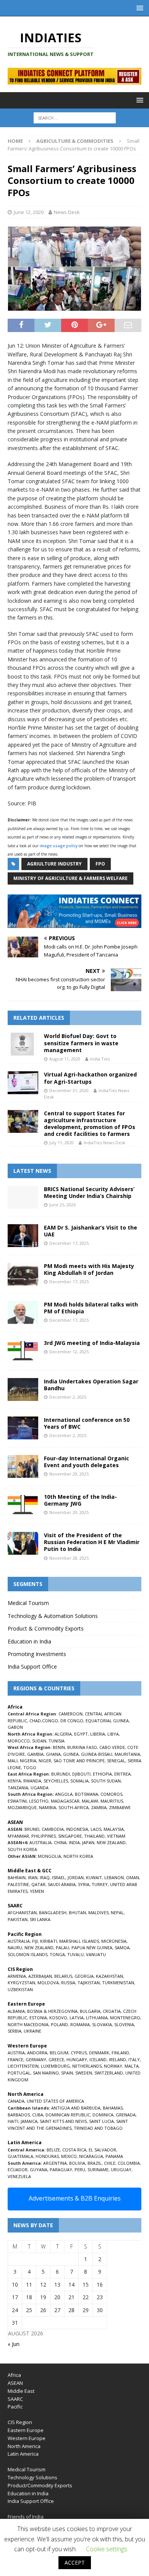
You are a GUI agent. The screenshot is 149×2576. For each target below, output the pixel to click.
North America (24, 2446)
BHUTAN (77, 1912)
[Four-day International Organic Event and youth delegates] (23, 1466)
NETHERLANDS (87, 2066)
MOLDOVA (48, 1983)
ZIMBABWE (120, 1807)
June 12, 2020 (29, 212)
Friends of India (26, 2517)
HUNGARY (77, 2059)
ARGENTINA (55, 2163)
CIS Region (20, 2422)
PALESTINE (18, 1884)
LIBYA (113, 1734)
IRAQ (45, 1877)
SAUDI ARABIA (62, 1884)
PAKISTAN (18, 1919)
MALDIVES (98, 1912)
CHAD (35, 1721)
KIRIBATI (49, 1941)
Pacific (15, 2407)
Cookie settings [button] (107, 2549)
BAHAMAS (113, 2108)
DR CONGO (72, 1721)
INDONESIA (77, 1829)
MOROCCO (19, 1741)
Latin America (23, 2454)
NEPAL (117, 1912)
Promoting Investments (37, 1654)
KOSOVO (58, 2018)
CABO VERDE (112, 1747)
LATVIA (77, 2018)
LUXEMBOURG (55, 2066)
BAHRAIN (17, 1877)
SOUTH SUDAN (106, 1781)
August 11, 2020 (65, 1059)
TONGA (57, 1954)
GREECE (56, 2059)
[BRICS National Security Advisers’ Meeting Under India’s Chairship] (23, 1197)
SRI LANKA (40, 1919)
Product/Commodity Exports (40, 2485)
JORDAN (76, 1877)
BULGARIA (90, 2011)
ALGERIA (63, 1734)
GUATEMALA (20, 2156)
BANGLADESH (53, 1912)
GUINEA (71, 1754)
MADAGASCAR (65, 1801)
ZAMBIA (99, 1807)
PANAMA (114, 2156)
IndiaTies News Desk (104, 1143)
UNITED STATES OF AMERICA (55, 2101)
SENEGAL (116, 1761)
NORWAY (113, 2066)
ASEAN (15, 1822)
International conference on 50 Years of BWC (87, 1423)
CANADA (16, 2101)
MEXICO (69, 2156)
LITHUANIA (97, 2018)
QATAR (38, 1884)
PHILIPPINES (44, 1836)
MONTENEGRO (125, 2018)
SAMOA (122, 1948)
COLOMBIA (129, 2163)
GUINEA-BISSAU (97, 1754)
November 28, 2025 (69, 1558)
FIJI (35, 1941)
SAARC (15, 2399)
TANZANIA (18, 1788)
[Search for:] (75, 118)
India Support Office (32, 1666)
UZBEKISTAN (20, 1989)
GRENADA (126, 2115)
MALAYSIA (114, 1829)
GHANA (53, 1754)
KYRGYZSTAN (21, 1983)
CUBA (38, 2115)
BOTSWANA (87, 1794)
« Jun (14, 2344)
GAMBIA (35, 1754)
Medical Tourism (28, 1603)
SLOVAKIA (102, 2024)
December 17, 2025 (69, 1243)
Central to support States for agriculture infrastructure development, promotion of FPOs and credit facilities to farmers (90, 1124)
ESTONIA (38, 2018)
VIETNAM (116, 1836)
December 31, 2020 (69, 1090)
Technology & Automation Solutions (53, 1616)
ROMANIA (80, 2024)
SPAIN (67, 2073)
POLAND (59, 2024)
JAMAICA (29, 2121)
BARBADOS (19, 2115)
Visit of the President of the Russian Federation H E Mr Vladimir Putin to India (92, 1542)
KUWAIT (94, 1877)
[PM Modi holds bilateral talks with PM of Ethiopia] (23, 1313)
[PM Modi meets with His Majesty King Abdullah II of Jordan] (23, 1274)
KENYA (14, 1781)
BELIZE (53, 2150)
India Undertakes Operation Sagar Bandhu (91, 1385)
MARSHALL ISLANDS (79, 1941)
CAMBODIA (53, 1829)
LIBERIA (98, 1734)
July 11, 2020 (62, 1143)
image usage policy (59, 846)
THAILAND (94, 1836)
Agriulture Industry (54, 864)
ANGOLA (64, 1794)
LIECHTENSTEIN (23, 2066)
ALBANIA (16, 2011)
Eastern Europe (26, 2430)
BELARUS (63, 1976)
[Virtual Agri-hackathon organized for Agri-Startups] (23, 1083)
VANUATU (96, 1954)
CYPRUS (79, 2053)
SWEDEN (84, 2073)
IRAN (33, 1877)
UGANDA (40, 1788)
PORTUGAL (19, 2073)
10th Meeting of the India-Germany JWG (80, 1500)
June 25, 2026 (62, 1205)
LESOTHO (39, 1801)
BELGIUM (59, 2053)
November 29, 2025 (69, 1474)
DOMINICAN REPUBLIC (68, 2115)
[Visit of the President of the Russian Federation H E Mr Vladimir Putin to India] (23, 1543)
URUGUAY (121, 2170)
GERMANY (36, 2059)
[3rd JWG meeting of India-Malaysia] (23, 1351)
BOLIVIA (77, 2163)
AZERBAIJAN (40, 1976)
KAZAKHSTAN (109, 1976)
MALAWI (90, 1801)
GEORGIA (84, 1976)
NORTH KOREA (78, 1856)
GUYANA (39, 2170)
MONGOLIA (49, 1856)
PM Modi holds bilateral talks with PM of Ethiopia (91, 1308)
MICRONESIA (114, 1941)
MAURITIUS (112, 1801)
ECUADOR (18, 2170)
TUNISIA (57, 1741)
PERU (80, 2170)
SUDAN (39, 1741)
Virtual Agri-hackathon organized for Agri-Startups (90, 1078)
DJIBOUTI (81, 1774)
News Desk (67, 212)
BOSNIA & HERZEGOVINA (52, 2011)
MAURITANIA (127, 1754)
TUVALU (75, 1954)
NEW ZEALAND (111, 1842)
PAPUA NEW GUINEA (92, 1948)
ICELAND (98, 2059)
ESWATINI (17, 1801)
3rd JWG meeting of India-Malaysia (92, 1343)
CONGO (50, 1721)
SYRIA (84, 1884)
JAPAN (88, 1842)
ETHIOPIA (102, 1774)
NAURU (15, 1948)
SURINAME (98, 2170)
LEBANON (114, 1877)
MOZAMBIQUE (22, 1807)
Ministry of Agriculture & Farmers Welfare (70, 878)
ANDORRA (37, 2053)
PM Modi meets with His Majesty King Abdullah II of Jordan (89, 1269)
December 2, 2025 (68, 1397)
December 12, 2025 (69, 1352)
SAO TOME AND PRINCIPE (79, 1761)
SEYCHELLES (56, 1781)
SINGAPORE (70, 1836)
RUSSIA (68, 1983)
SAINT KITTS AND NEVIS (63, 2121)
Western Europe (27, 2438)
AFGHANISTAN (22, 1912)
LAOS (96, 1829)
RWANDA (32, 1781)
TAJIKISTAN (89, 1983)
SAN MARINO (46, 2073)
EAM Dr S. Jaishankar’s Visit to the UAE (91, 1231)
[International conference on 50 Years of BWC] (23, 1428)
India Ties (100, 1059)
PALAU (62, 1948)
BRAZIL (95, 2163)
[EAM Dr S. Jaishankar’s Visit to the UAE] (23, 1236)
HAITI (13, 2121)
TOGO (30, 1767)
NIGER (45, 1761)
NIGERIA (28, 1761)
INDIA (74, 1842)
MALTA (132, 2066)
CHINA (60, 1842)
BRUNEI (32, 1829)
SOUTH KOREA (22, 1849)
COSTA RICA (74, 2150)
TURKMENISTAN (118, 1983)
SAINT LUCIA (101, 2121)
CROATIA (112, 2011)
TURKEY (100, 1884)
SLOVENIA (124, 2024)
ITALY (134, 2059)
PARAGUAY (61, 2170)
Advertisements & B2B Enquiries (75, 2198)
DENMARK (99, 2053)
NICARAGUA (91, 2156)
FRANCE (15, 2059)
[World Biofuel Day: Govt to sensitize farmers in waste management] (23, 1044)
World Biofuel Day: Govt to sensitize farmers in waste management (81, 1043)
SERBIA (15, 2031)
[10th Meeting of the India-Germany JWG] (23, 1505)
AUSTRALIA (40, 1842)
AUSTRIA (16, 2053)
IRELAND (117, 2059)
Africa (14, 2375)
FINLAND (120, 2053)
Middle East (21, 2391)
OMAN (133, 1877)
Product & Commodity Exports (46, 1628)
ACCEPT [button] (75, 2562)
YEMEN (37, 1891)
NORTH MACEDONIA (28, 2024)
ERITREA (122, 1774)
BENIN (59, 1747)
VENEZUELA (19, 2176)
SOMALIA (79, 1781)
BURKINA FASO (82, 1747)
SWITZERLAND (109, 2073)
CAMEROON (70, 1714)
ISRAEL (59, 1877)
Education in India (29, 1641)
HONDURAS (47, 2156)
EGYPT (81, 1734)
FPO (100, 864)
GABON (15, 1727)
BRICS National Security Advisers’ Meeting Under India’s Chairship (89, 1192)
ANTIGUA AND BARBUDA (76, 2108)
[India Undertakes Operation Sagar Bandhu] (23, 1389)
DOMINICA (103, 2115)
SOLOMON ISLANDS (28, 1954)
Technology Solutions (32, 2477)
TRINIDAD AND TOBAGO (98, 2128)
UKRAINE (32, 2031)
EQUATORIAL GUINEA (107, 1721)
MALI (13, 1761)
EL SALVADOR (102, 2150)
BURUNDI (61, 1774)
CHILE (110, 2163)
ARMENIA (17, 1976)
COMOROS (111, 1794)
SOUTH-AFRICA (74, 1807)
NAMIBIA (48, 1807)
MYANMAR (18, 1836)
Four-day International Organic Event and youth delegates (87, 1462)
